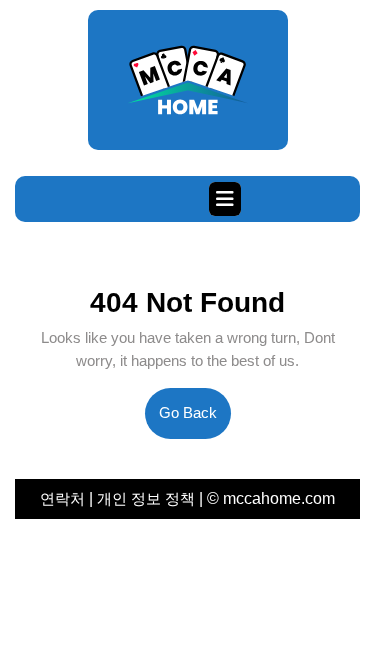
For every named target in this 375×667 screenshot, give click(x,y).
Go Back (195, 421)
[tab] (225, 199)
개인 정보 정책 (146, 498)
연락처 (64, 498)
